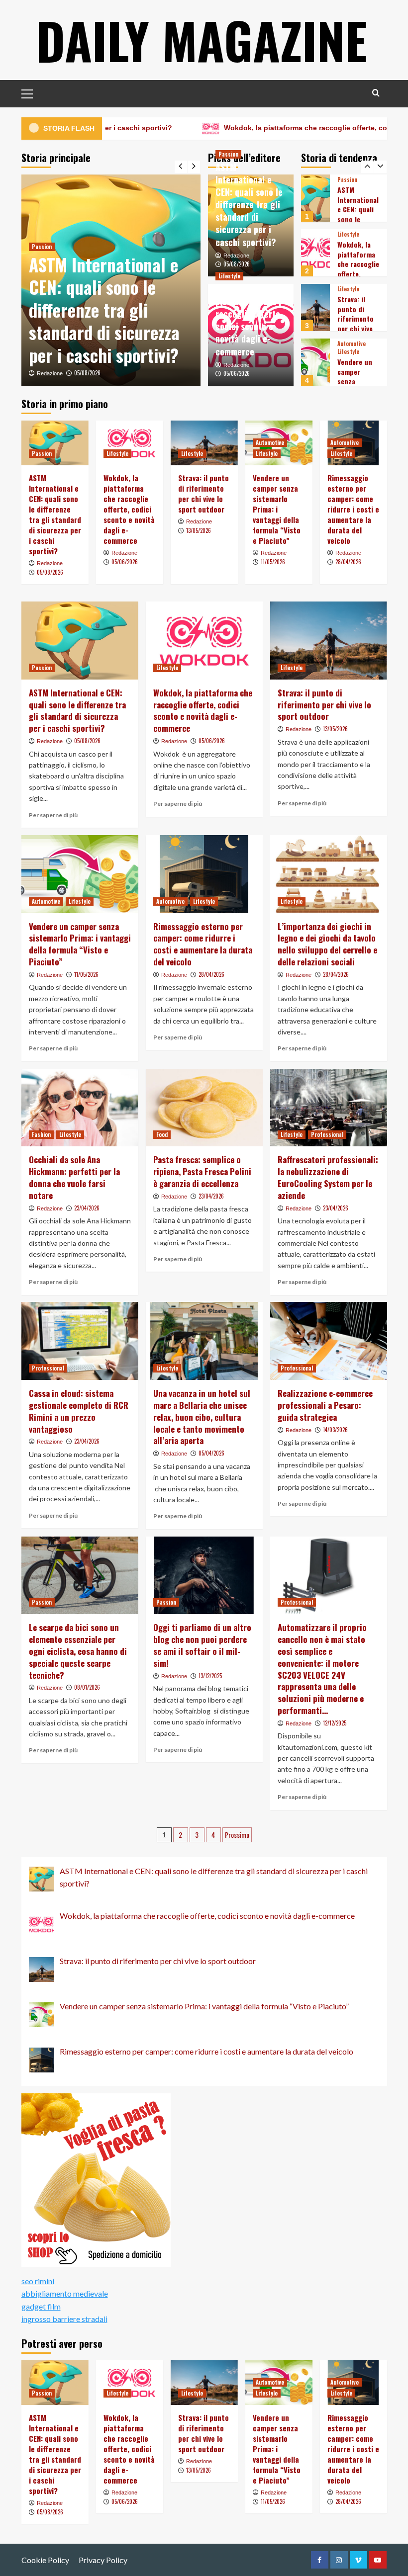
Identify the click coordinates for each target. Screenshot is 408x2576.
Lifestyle (229, 276)
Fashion (41, 1134)
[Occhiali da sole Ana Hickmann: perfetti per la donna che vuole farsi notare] (80, 1108)
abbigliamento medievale (65, 2293)
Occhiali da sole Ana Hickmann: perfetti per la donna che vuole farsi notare (74, 1177)
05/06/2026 (237, 373)
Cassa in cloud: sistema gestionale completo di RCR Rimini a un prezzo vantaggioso (79, 1411)
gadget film (41, 2306)
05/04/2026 (211, 1453)
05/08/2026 (87, 373)
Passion (42, 247)
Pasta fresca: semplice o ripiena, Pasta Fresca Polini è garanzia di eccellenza (202, 1171)
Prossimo (237, 1835)
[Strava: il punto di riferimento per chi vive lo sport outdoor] (315, 253)
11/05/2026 (273, 562)
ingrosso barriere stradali (64, 2319)
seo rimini (38, 2281)
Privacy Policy (103, 2560)
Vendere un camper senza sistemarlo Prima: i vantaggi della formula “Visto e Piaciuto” (277, 509)
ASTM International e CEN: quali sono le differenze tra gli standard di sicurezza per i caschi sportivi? (104, 310)
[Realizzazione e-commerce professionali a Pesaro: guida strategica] (329, 1341)
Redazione (50, 373)
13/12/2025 (210, 1676)
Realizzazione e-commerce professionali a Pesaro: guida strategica (325, 1405)
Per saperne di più (53, 815)
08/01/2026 (87, 1687)
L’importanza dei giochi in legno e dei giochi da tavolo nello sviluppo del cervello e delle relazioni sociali (327, 944)
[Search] (376, 93)
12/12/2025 (335, 1723)
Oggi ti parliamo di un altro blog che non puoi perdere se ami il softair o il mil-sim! (202, 1645)
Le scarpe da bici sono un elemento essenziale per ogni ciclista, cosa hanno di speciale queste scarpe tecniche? (78, 1651)
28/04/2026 (348, 562)
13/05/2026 (199, 530)
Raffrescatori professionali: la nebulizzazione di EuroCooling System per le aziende (328, 1177)
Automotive (352, 289)
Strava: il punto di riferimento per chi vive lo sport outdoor (356, 269)
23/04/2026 (87, 1208)
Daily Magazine (202, 40)
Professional (327, 1134)
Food (162, 1134)
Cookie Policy (45, 2560)
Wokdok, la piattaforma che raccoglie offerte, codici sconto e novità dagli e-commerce (249, 320)
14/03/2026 (335, 1430)
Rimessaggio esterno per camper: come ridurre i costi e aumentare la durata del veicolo (353, 509)
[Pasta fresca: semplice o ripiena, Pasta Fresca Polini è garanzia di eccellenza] (204, 1108)
